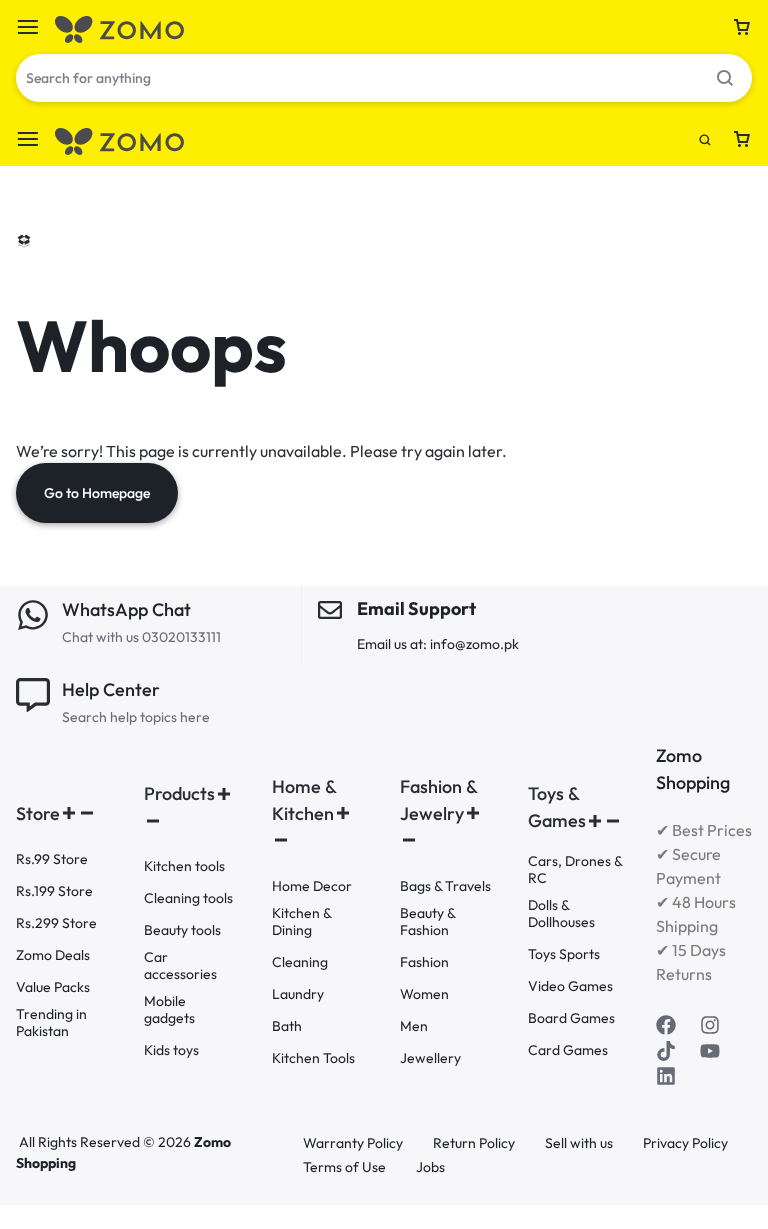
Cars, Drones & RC (575, 870)
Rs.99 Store (52, 859)
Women (424, 994)
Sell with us (579, 1143)
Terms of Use (344, 1167)
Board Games (571, 1018)
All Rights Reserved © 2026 (106, 1142)
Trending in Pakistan (51, 1023)
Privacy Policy (685, 1143)
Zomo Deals (53, 955)
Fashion (424, 962)
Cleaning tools (188, 898)
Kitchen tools (184, 866)
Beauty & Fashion (427, 922)
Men (414, 1026)
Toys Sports (564, 954)
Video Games (570, 986)
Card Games (568, 1050)
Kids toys (171, 1050)
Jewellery (430, 1058)
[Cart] (742, 27)
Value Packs (53, 987)
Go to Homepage (97, 493)
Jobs (430, 1167)
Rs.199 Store (54, 891)
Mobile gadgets (169, 1010)
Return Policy (474, 1143)
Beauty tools (182, 930)
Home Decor (312, 886)
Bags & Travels (445, 886)
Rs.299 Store (56, 923)
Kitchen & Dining (301, 922)
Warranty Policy (353, 1143)
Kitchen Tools (313, 1058)
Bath (287, 1026)
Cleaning (300, 962)
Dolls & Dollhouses (561, 914)
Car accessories (180, 966)
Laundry (298, 994)
